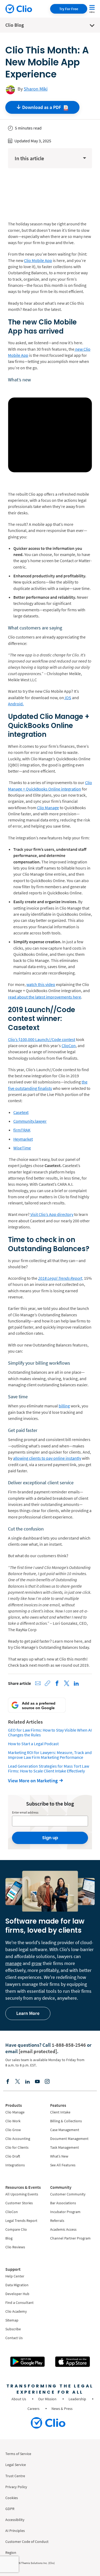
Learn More (28, 2013)
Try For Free (69, 9)
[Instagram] (47, 2081)
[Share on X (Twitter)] (67, 1683)
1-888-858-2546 (69, 2045)
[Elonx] (18, 2081)
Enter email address (25, 1812)
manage (13, 1963)
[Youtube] (37, 2081)
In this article (29, 158)
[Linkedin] (27, 2081)
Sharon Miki (36, 89)
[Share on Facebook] (57, 1683)
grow (37, 1963)
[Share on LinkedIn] (76, 1683)
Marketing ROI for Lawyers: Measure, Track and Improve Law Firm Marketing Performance (50, 1755)
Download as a (42, 107)
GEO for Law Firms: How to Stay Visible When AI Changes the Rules (50, 1732)
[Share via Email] (38, 1683)
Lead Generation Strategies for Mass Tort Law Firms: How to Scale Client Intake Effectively (49, 1768)
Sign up (50, 1838)
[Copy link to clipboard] (47, 1683)
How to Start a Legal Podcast (33, 1744)
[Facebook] (8, 2081)
